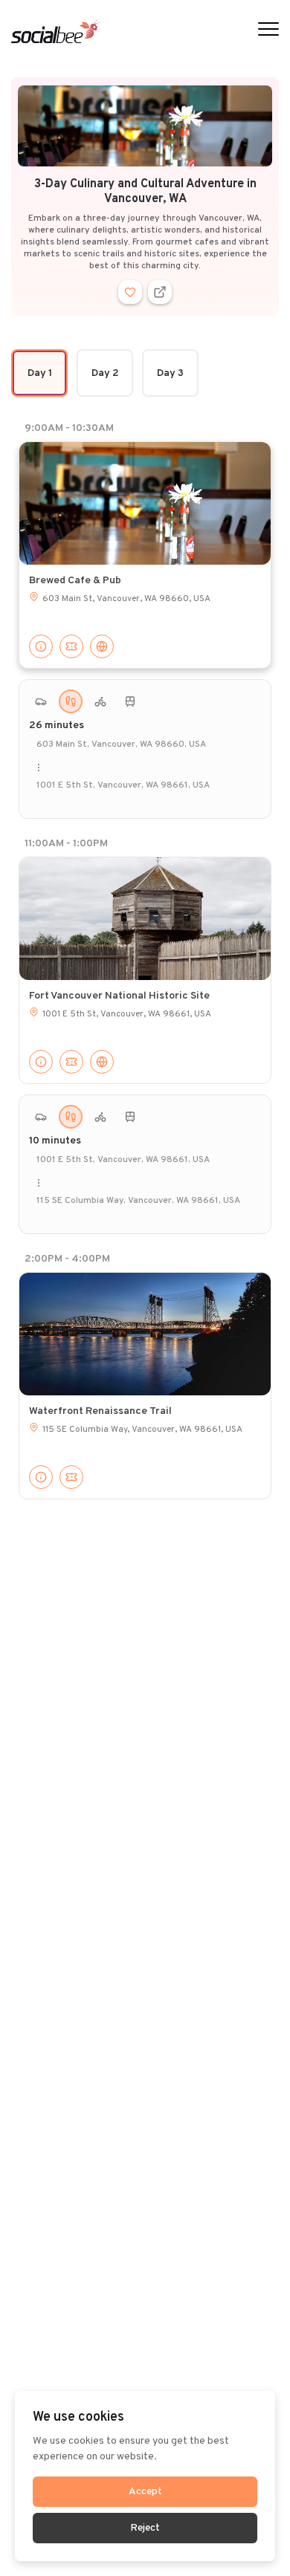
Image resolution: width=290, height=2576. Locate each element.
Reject (145, 2528)
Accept (145, 2492)
